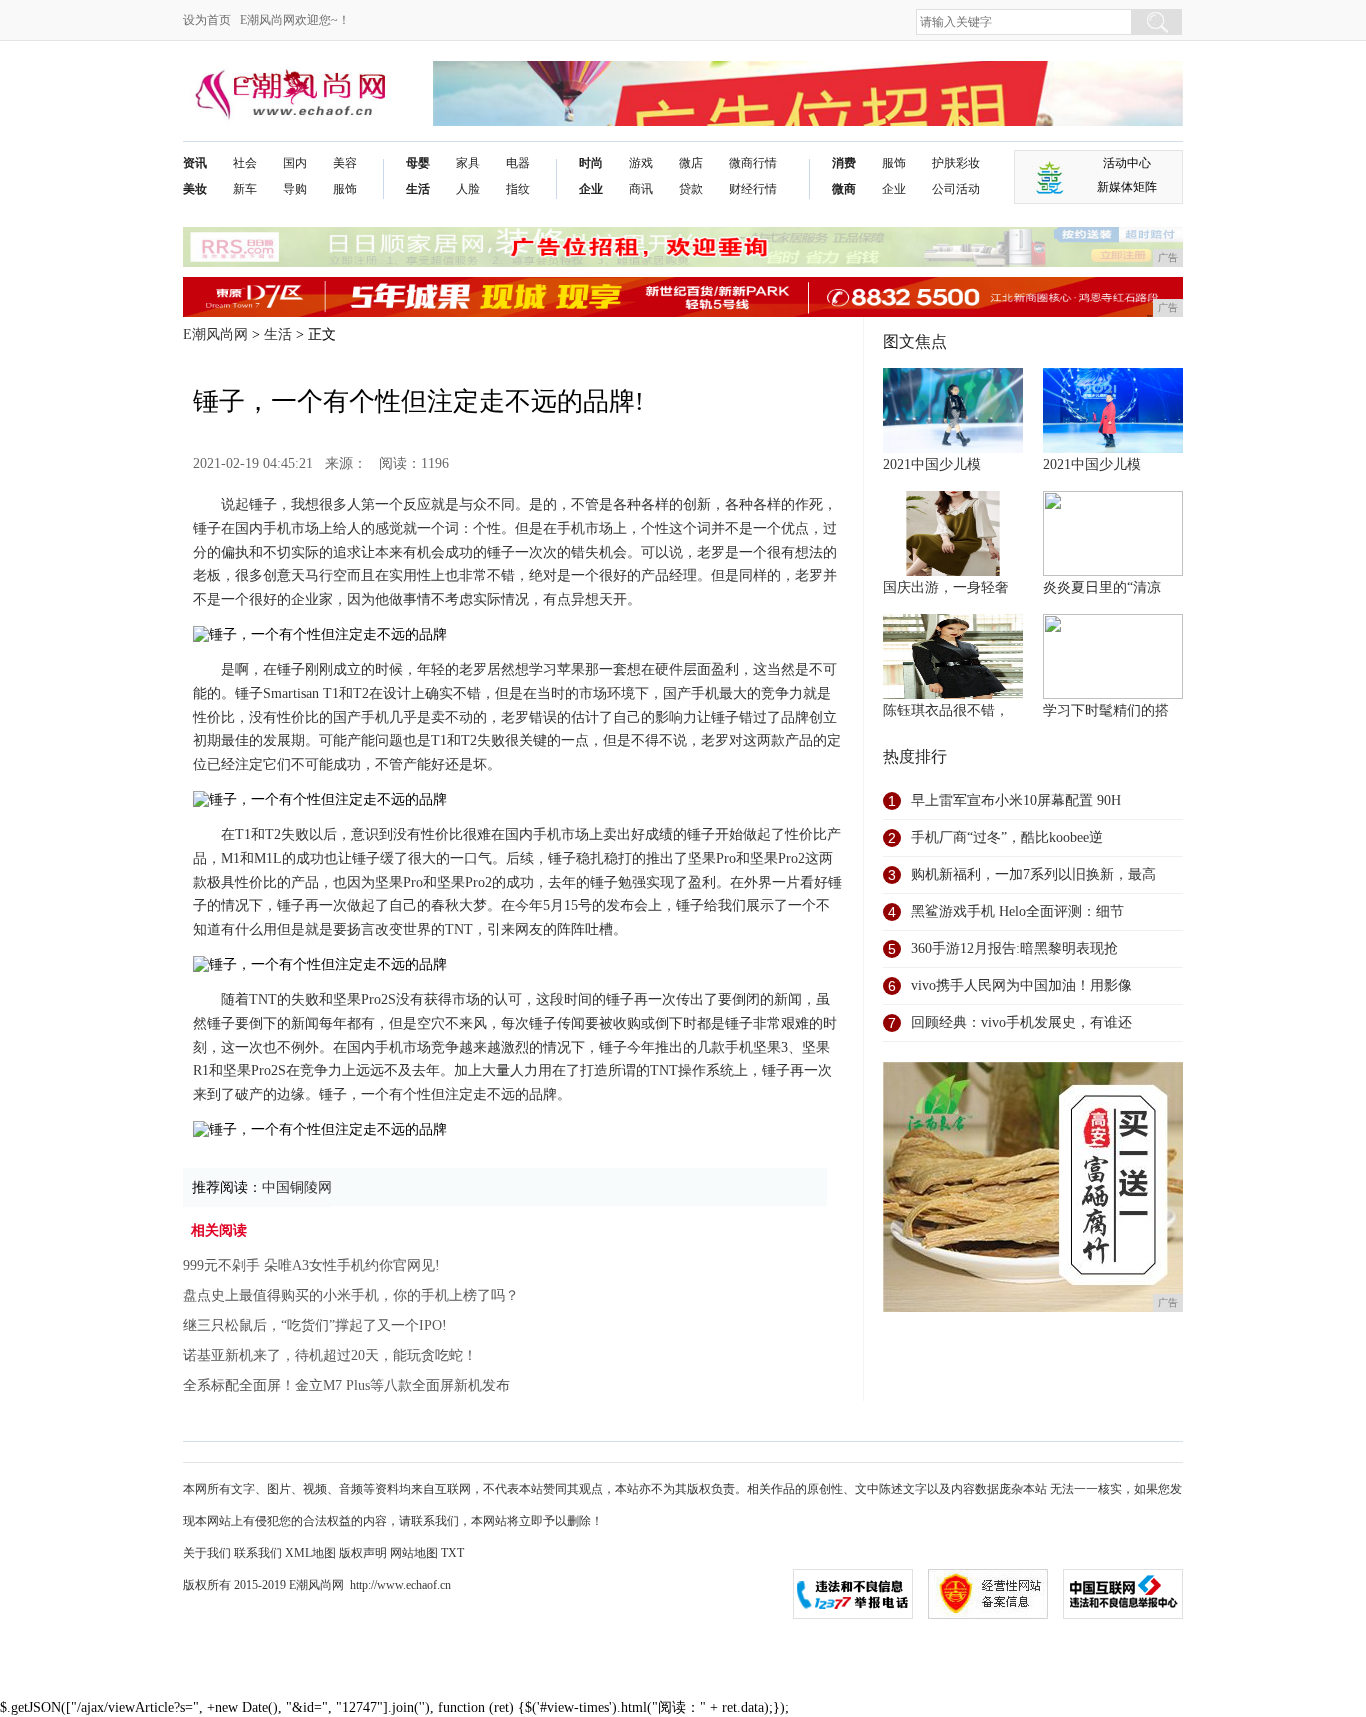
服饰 (345, 189)
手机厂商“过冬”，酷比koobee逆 (1007, 837)
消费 (844, 163)
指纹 (518, 189)
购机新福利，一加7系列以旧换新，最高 (1033, 874)
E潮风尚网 (215, 334)
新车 (245, 189)
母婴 (418, 163)
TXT (452, 1553)
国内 (295, 163)
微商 (844, 189)
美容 (345, 163)
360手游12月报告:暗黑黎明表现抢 (1014, 948)
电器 (518, 163)
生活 (418, 189)
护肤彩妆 (956, 163)
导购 (295, 189)
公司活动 (956, 189)
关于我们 (207, 1553)
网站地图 (414, 1553)
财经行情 (753, 189)
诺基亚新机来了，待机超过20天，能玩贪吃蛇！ (330, 1355)
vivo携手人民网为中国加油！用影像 (1021, 985)
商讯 (641, 189)
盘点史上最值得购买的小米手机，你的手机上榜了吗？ (351, 1295)
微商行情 (753, 163)
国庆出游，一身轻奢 (946, 587)
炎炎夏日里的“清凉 (1102, 587)
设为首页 (207, 20)
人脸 (468, 189)
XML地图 (310, 1553)
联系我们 (258, 1553)
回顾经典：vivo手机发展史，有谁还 (1021, 1022)
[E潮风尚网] (288, 76)
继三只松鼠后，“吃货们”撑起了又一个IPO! (315, 1325)
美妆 (195, 189)
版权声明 (363, 1553)
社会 (245, 163)
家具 (468, 163)
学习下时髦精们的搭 (1106, 710)
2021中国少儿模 (932, 464)
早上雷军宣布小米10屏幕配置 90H (1016, 800)
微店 (691, 163)
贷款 (691, 189)
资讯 (195, 163)
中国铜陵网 (297, 1187)
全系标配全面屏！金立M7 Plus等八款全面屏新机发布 (346, 1385)
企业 (591, 189)
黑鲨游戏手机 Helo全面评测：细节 (1017, 911)
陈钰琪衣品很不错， (946, 710)
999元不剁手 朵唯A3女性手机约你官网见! (311, 1265)
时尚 (591, 163)
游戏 (641, 163)
